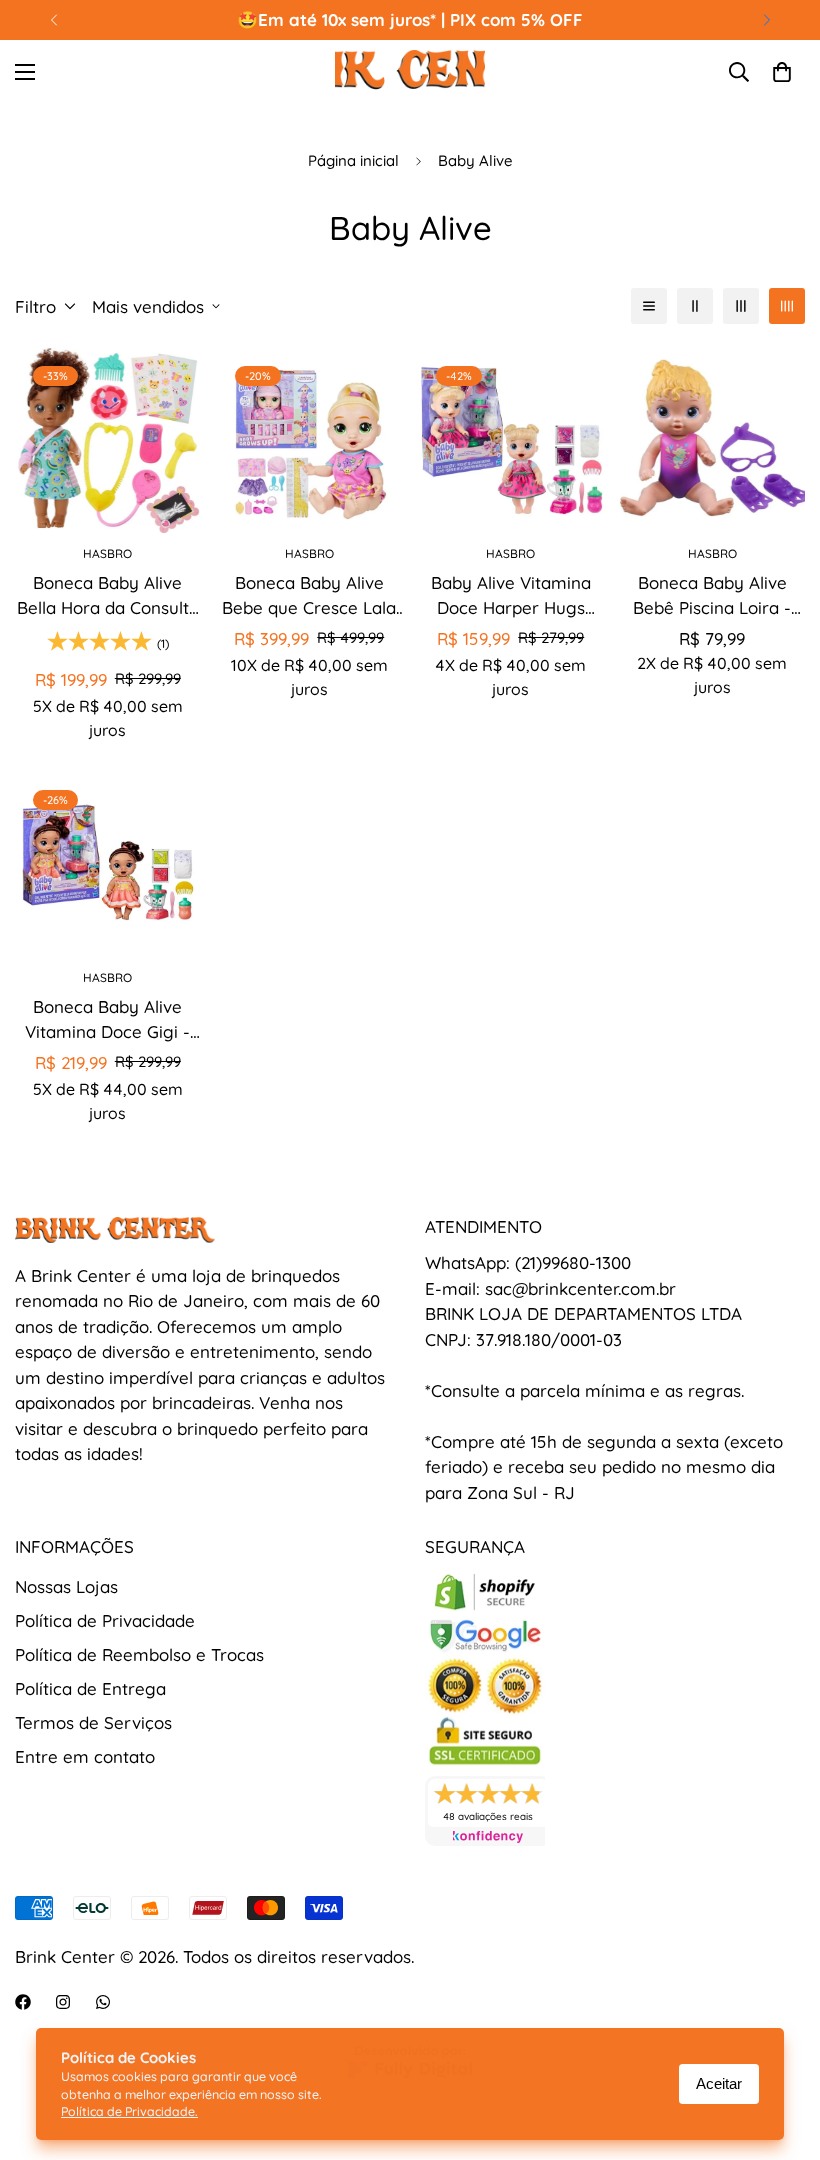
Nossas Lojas (66, 1586)
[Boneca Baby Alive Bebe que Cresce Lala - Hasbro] (310, 440)
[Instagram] (63, 2002)
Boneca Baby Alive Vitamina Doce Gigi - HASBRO (107, 1020)
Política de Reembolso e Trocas (139, 1654)
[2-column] (695, 306)
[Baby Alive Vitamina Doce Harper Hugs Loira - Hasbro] (511, 440)
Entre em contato (85, 1756)
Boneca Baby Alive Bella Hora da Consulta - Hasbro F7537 (108, 596)
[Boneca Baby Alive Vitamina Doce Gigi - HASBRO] (108, 864)
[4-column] (787, 306)
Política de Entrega (90, 1688)
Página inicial (353, 160)
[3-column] (741, 306)
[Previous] (53, 20)
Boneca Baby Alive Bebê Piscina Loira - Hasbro (712, 596)
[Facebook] (23, 2002)
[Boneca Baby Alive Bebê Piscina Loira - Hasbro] (713, 440)
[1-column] (649, 306)
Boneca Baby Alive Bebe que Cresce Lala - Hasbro (309, 596)
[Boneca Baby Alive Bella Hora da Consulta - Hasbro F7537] (108, 440)
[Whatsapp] (103, 2002)
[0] (782, 72)
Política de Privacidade (105, 1620)
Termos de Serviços (93, 1722)
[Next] (766, 20)
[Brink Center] (410, 72)
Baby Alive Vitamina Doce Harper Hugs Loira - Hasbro (511, 596)
